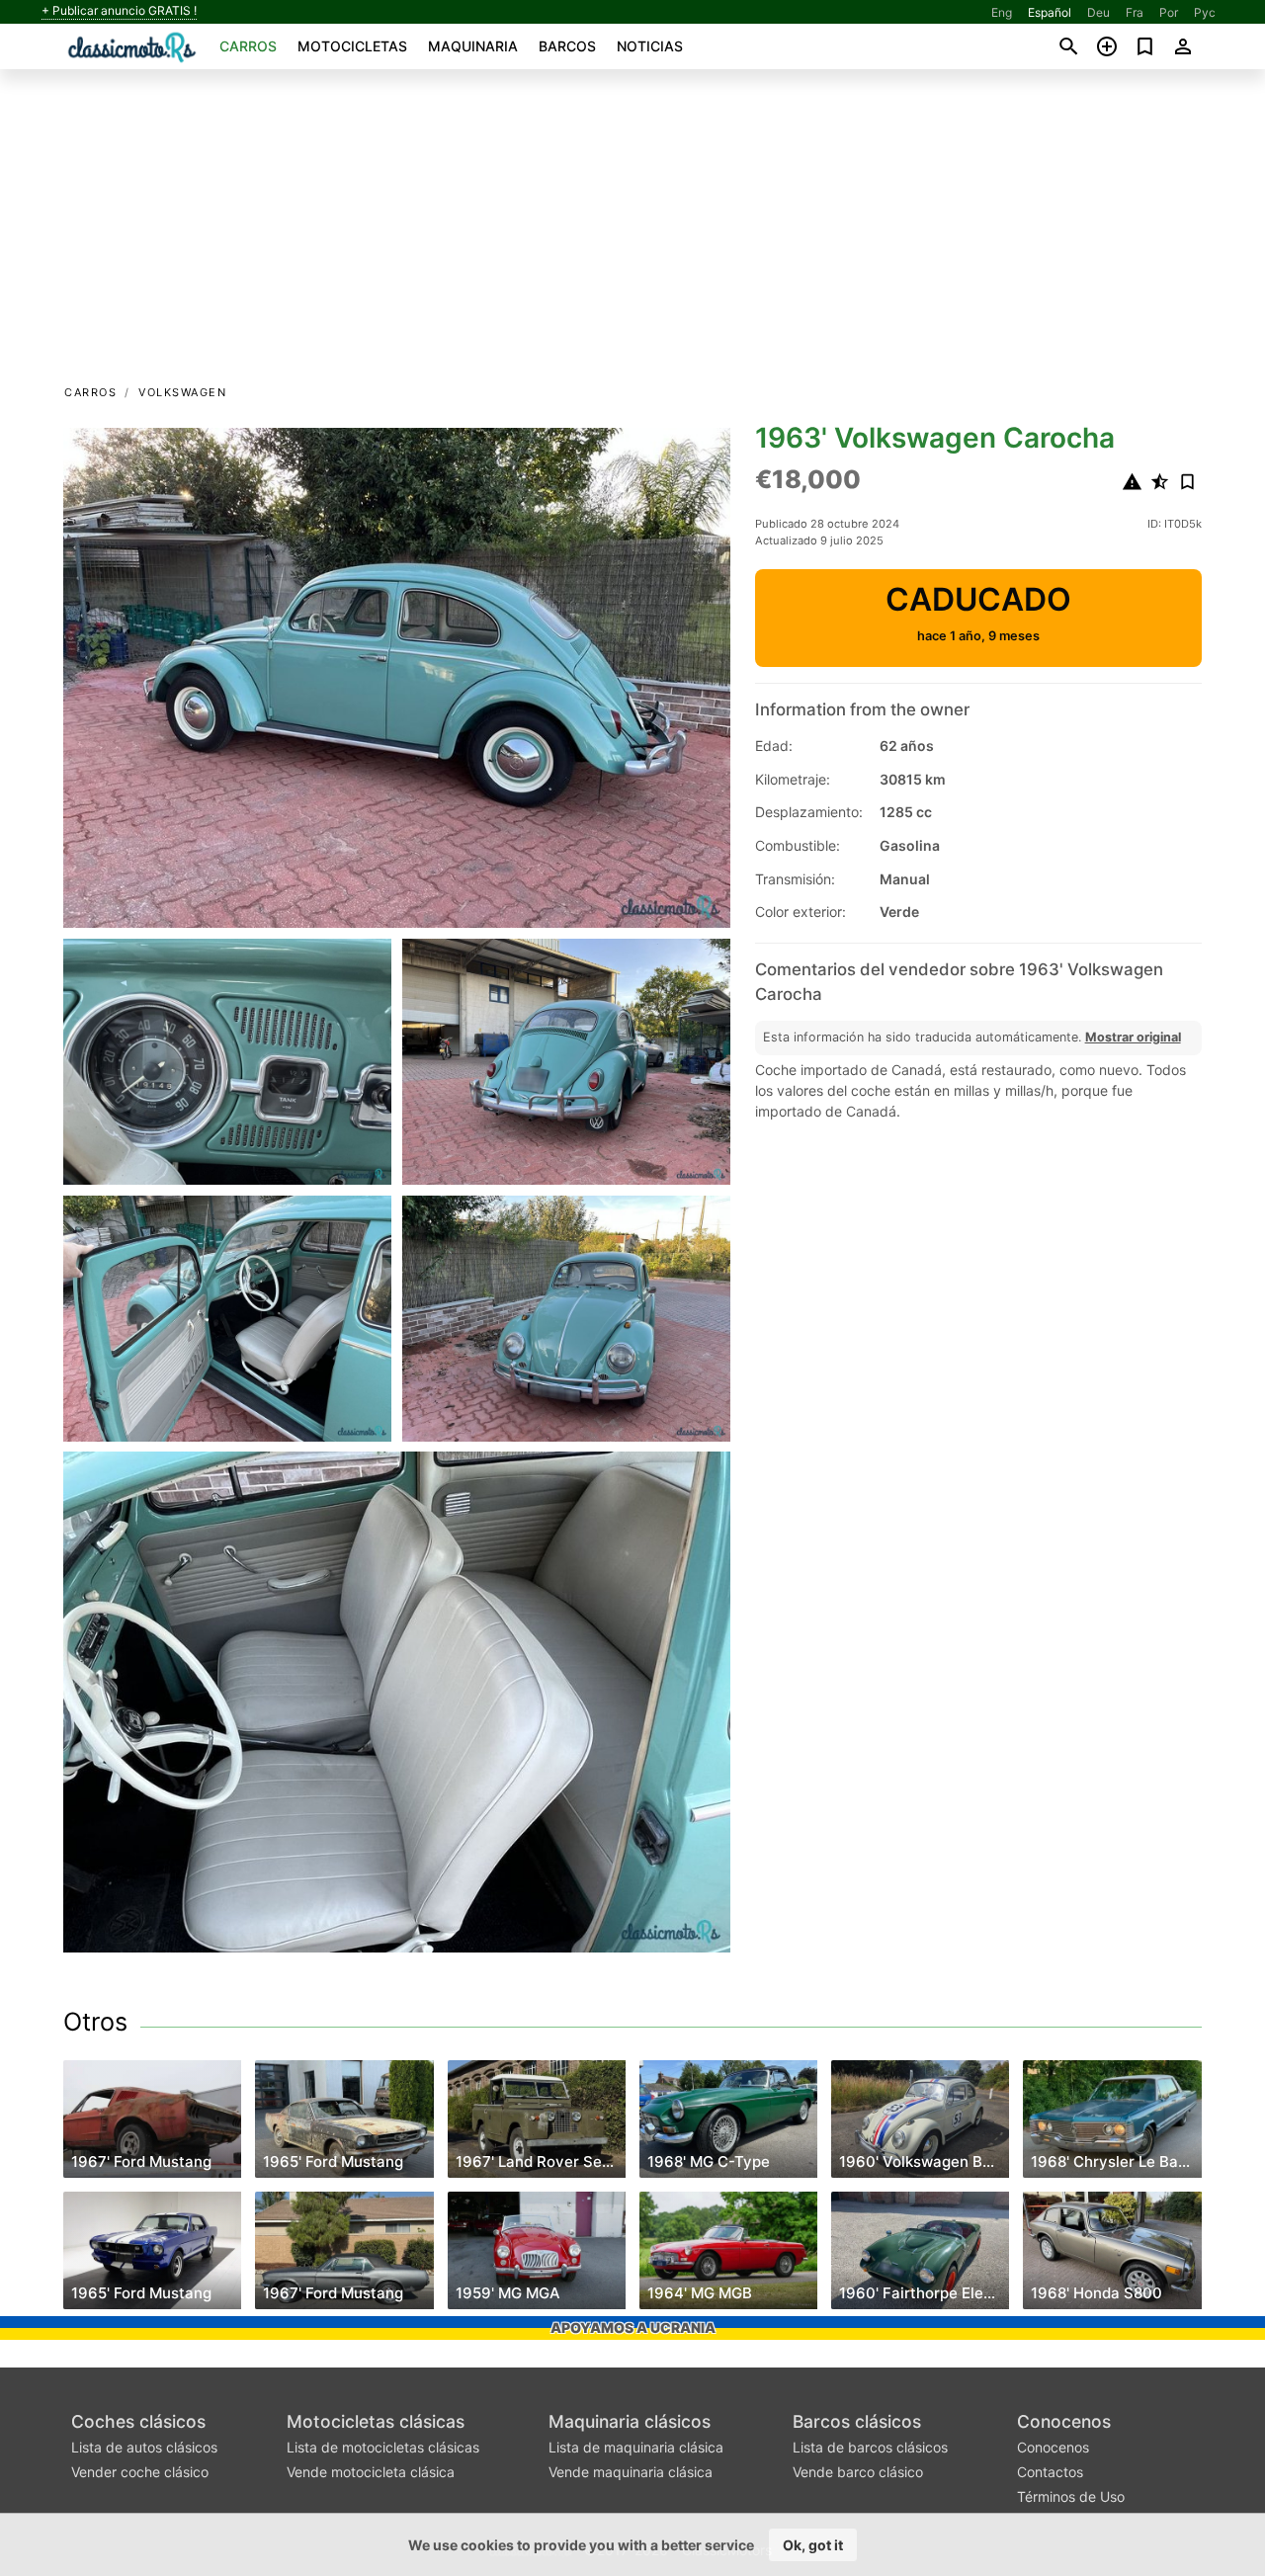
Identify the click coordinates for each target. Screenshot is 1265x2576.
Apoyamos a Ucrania (633, 2327)
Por (1169, 12)
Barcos (567, 46)
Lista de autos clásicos (144, 2447)
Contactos (1050, 2472)
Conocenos (1064, 2421)
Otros (95, 2022)
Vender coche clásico (140, 2472)
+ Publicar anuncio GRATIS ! (119, 11)
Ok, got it (813, 2545)
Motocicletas (352, 46)
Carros (248, 46)
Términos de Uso (1071, 2496)
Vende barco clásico (858, 2472)
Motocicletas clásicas (376, 2421)
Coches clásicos (138, 2421)
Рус (1205, 12)
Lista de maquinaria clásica (636, 2447)
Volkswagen (182, 392)
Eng (1002, 12)
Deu (1098, 12)
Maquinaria (473, 46)
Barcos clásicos (857, 2421)
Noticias (650, 46)
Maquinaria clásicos (630, 2421)
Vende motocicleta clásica (371, 2472)
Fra (1135, 12)
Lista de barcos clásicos (870, 2447)
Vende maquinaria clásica (631, 2472)
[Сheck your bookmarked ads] (1145, 46)
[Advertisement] (632, 233)
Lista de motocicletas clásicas (383, 2447)
